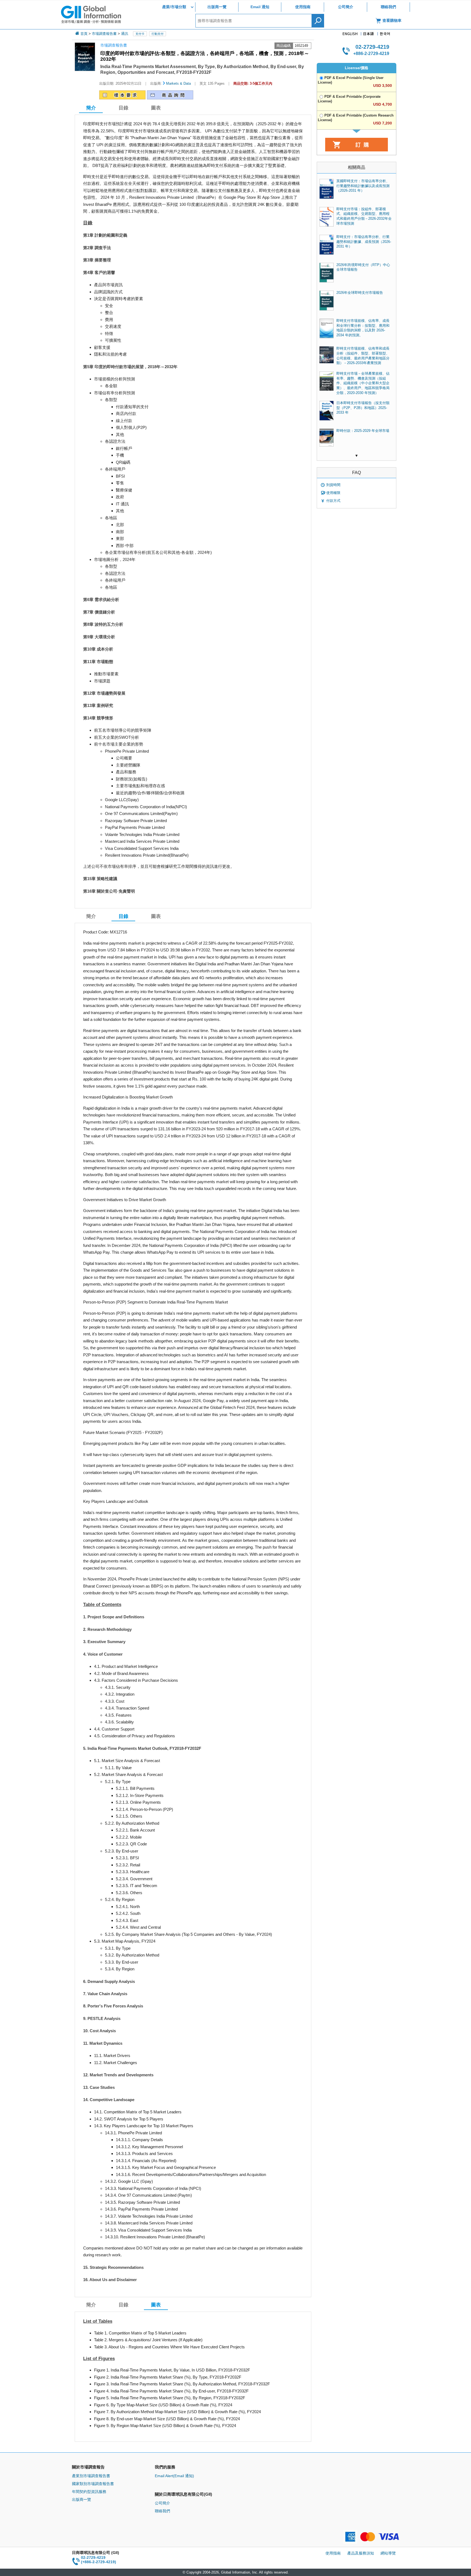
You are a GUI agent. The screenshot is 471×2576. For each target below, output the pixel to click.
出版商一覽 (217, 7)
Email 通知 (260, 7)
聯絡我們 (388, 7)
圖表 (156, 108)
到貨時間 (333, 485)
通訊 (125, 34)
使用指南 (303, 7)
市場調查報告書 (104, 34)
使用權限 (333, 493)
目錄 (123, 108)
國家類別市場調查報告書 (93, 2484)
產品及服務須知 (361, 2553)
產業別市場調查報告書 (91, 2476)
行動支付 (158, 34)
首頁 (84, 34)
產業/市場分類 (174, 7)
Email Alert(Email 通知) (174, 2476)
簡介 (91, 916)
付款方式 (333, 501)
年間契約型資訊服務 (89, 2492)
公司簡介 (346, 7)
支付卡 (140, 34)
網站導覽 (388, 2553)
